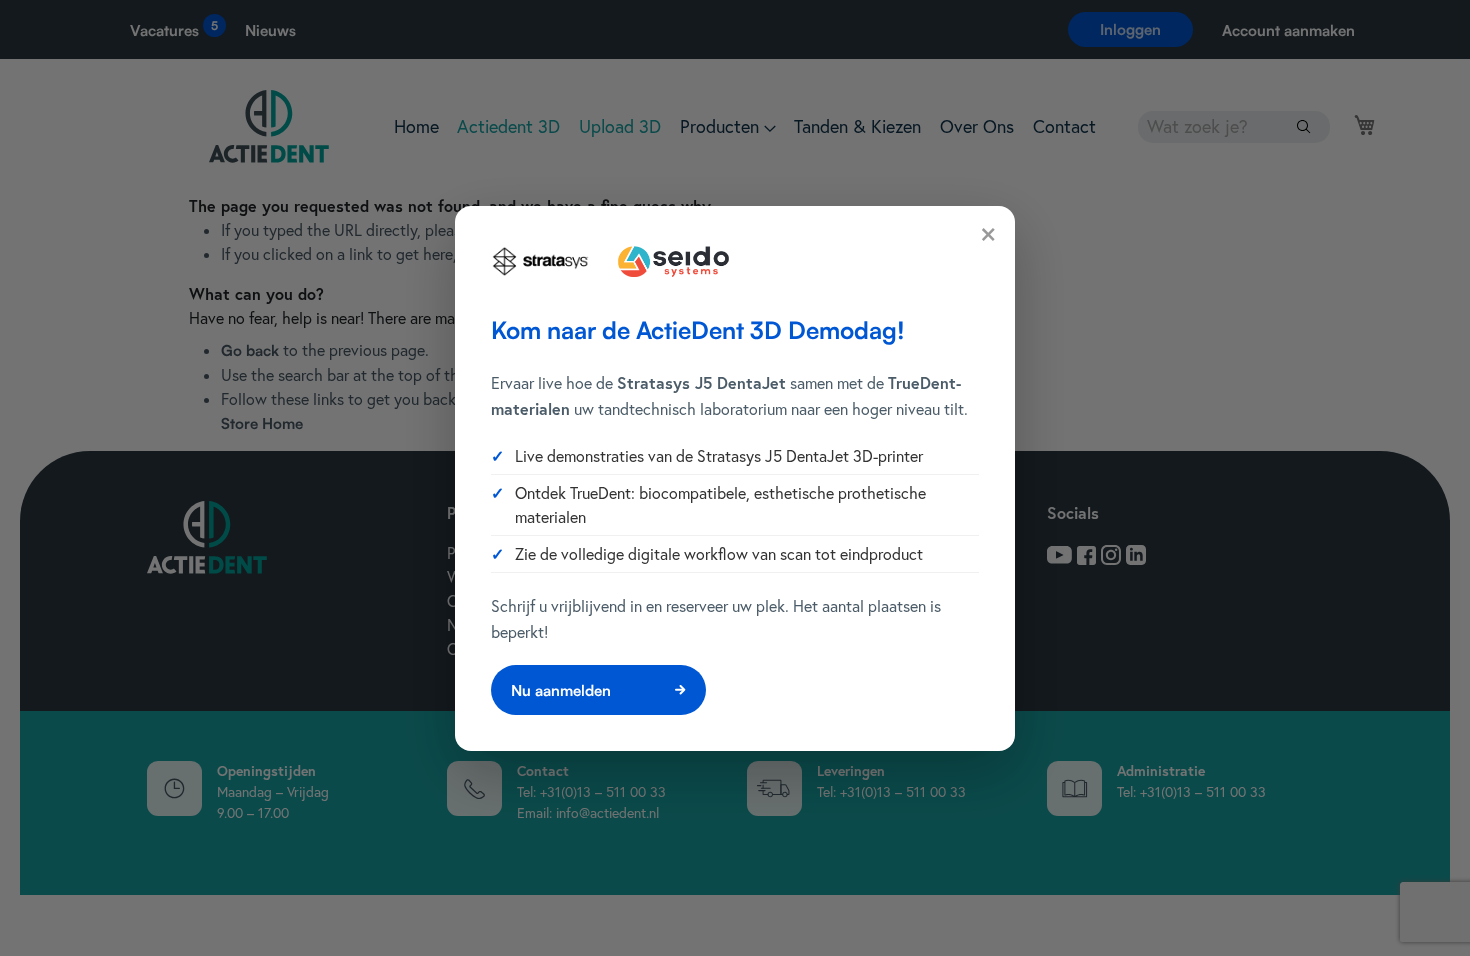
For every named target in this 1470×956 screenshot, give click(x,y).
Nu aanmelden (561, 690)
